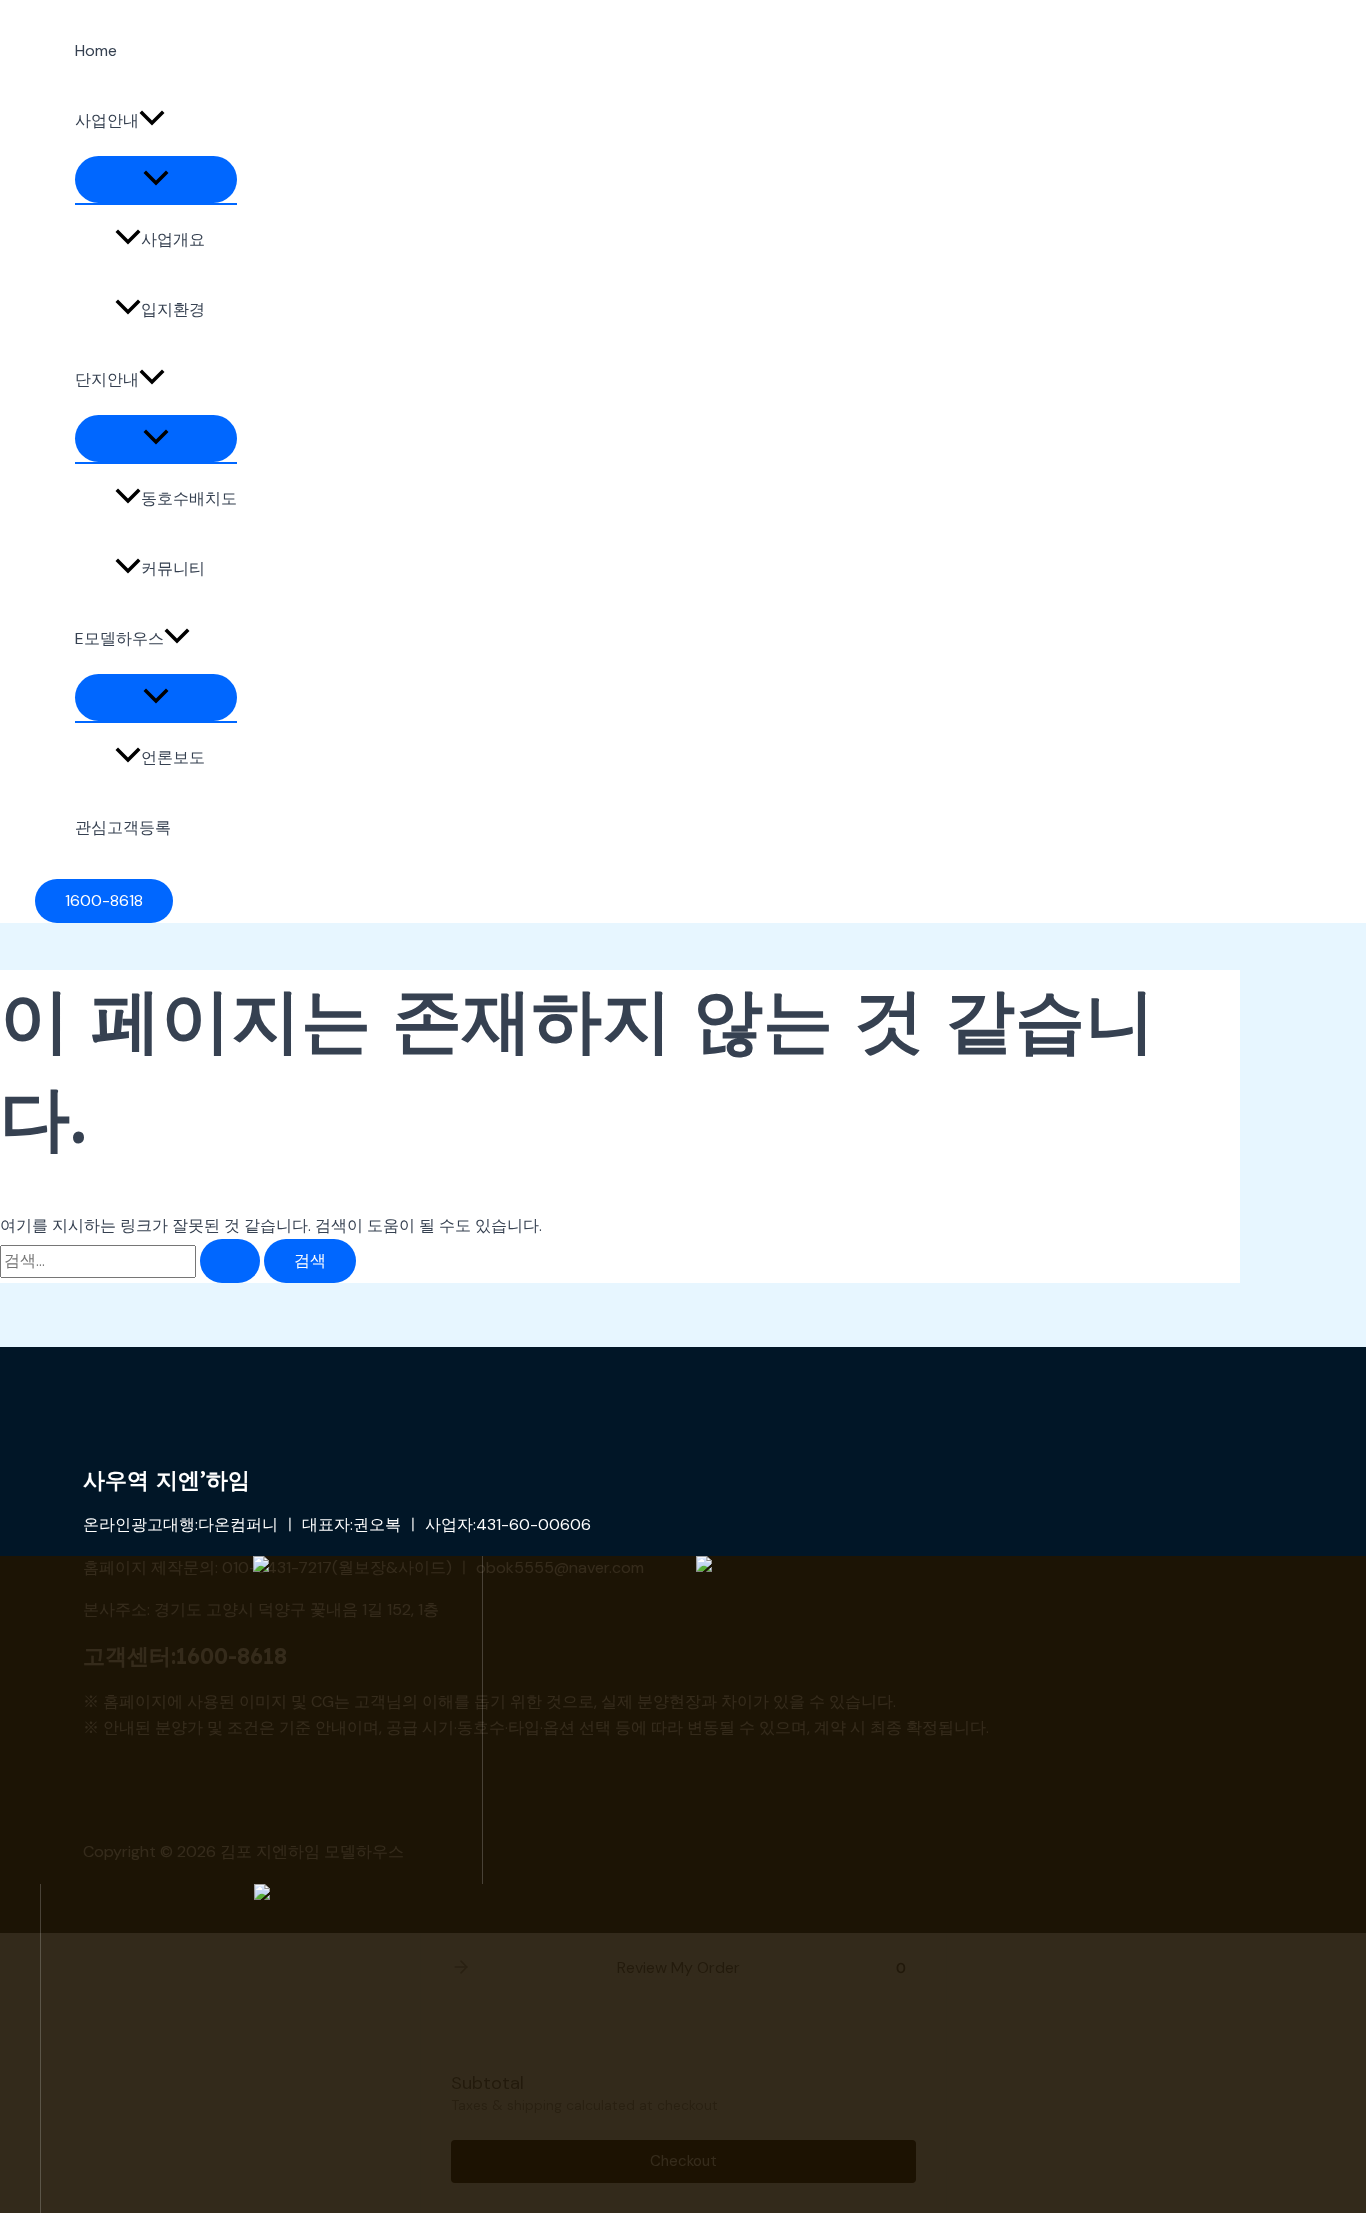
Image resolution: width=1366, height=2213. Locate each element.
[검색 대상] (132, 1260)
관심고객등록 (123, 827)
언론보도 (173, 757)
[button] (152, 121)
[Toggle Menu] (156, 179)
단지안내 (107, 379)
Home (96, 50)
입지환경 (173, 309)
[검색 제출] (230, 1261)
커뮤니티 (173, 568)
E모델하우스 (119, 638)
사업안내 (107, 120)
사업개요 (173, 239)
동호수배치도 (189, 498)
